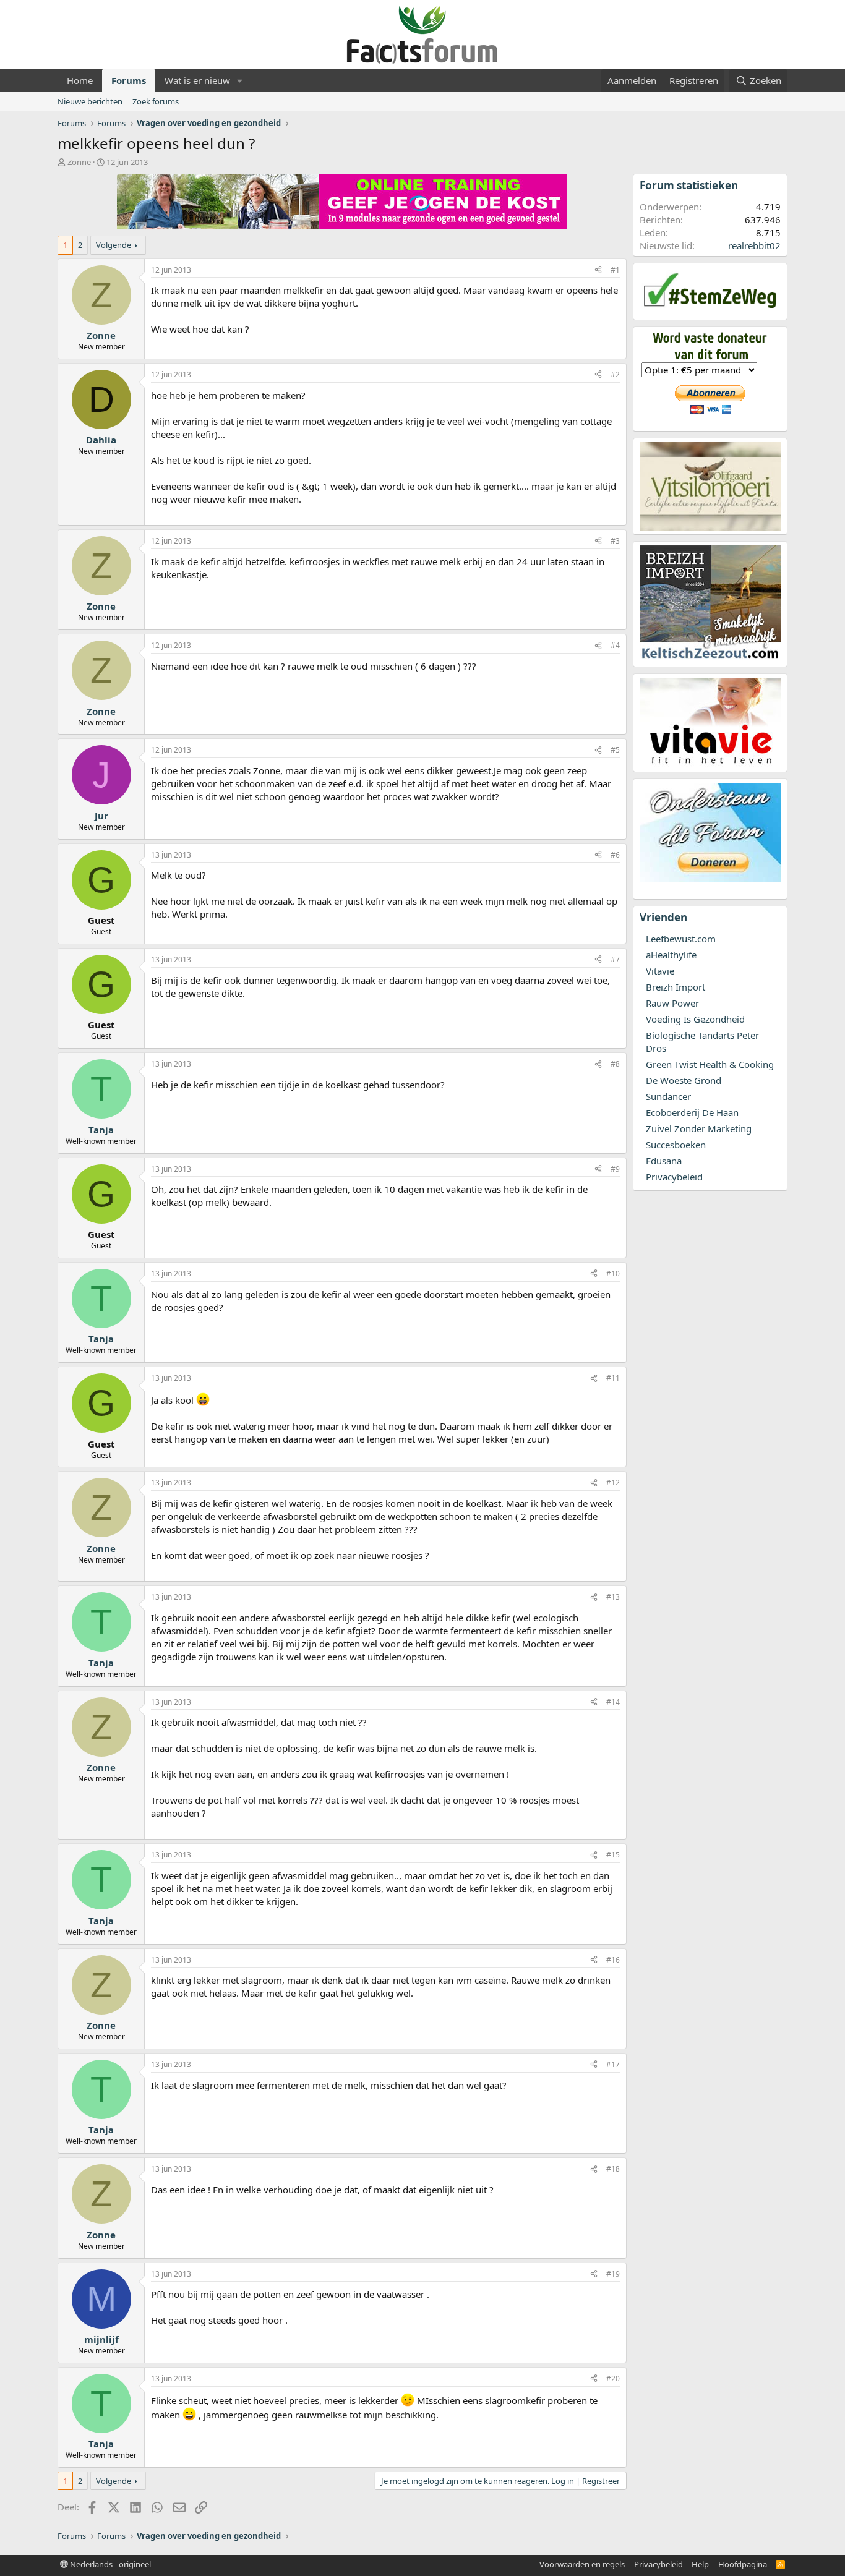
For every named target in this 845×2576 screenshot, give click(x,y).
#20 (613, 2378)
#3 (615, 541)
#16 (613, 1960)
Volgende (114, 245)
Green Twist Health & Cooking (710, 1064)
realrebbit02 (754, 245)
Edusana (664, 1161)
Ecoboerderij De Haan (692, 1112)
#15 (613, 1855)
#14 (613, 1702)
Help (700, 2564)
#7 (615, 959)
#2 (615, 374)
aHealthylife (671, 955)
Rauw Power (672, 1003)
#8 (615, 1064)
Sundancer (668, 1096)
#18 (613, 2169)
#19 (613, 2274)
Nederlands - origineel (109, 2564)
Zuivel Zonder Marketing (699, 1128)
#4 (615, 645)
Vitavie (660, 971)
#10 (613, 1273)
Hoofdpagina (743, 2564)
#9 (615, 1169)
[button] (240, 81)
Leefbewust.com (681, 939)
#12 (613, 1482)
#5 (615, 750)
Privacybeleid (674, 1177)
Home (80, 80)
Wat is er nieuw (197, 80)
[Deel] (598, 271)
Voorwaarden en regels (582, 2564)
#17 (613, 2064)
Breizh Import (676, 987)
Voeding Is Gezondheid (695, 1019)
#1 (615, 270)
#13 (613, 1597)
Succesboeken (676, 1145)
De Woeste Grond (684, 1080)
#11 (613, 1378)
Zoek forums (156, 101)
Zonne (79, 162)
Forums (129, 80)
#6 (615, 855)
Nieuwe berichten (90, 101)
